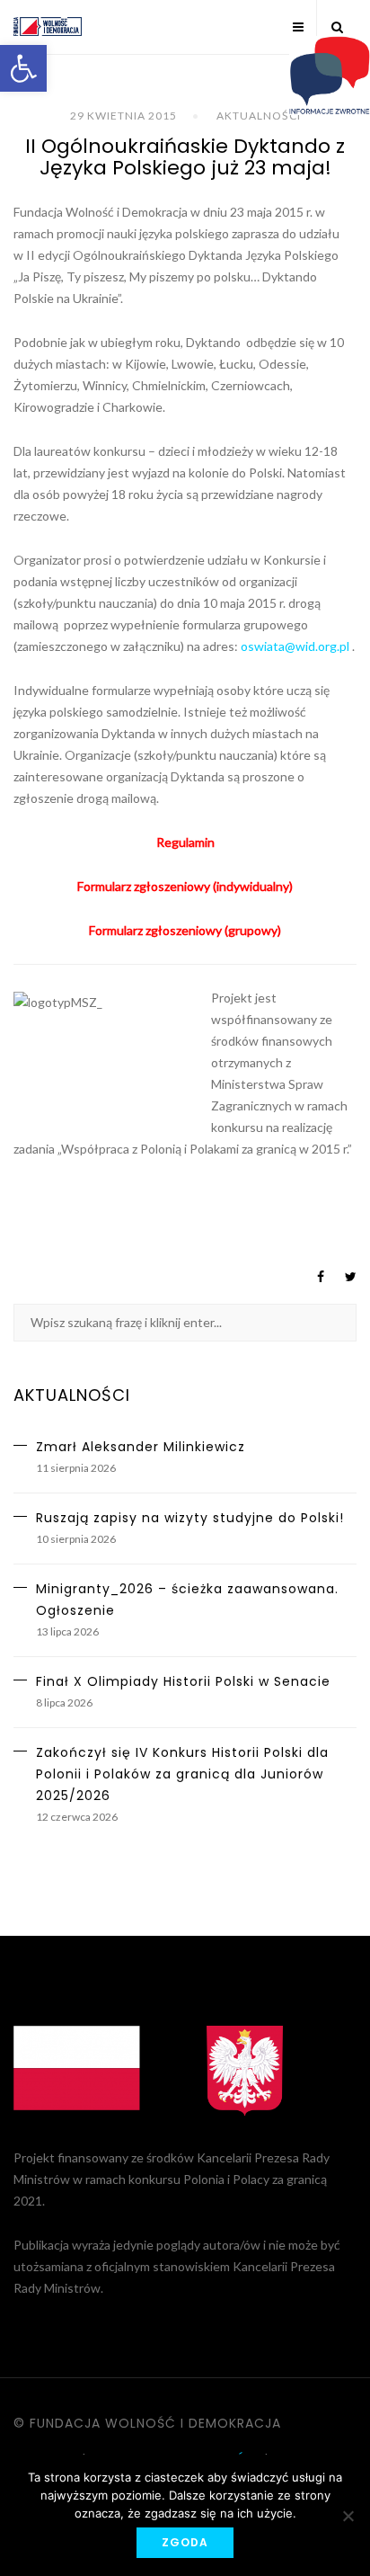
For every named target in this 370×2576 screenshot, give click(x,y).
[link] (23, 68)
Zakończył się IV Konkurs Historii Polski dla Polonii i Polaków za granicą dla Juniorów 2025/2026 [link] (182, 1774)
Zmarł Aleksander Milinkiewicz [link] (141, 1447)
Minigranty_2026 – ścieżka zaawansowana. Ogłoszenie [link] (187, 1600)
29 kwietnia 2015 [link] (123, 116)
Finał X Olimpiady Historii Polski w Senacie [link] (183, 1681)
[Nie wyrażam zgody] (348, 2516)
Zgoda (185, 2542)
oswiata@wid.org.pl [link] (295, 646)
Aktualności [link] (259, 116)
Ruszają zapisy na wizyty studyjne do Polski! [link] (190, 1518)
